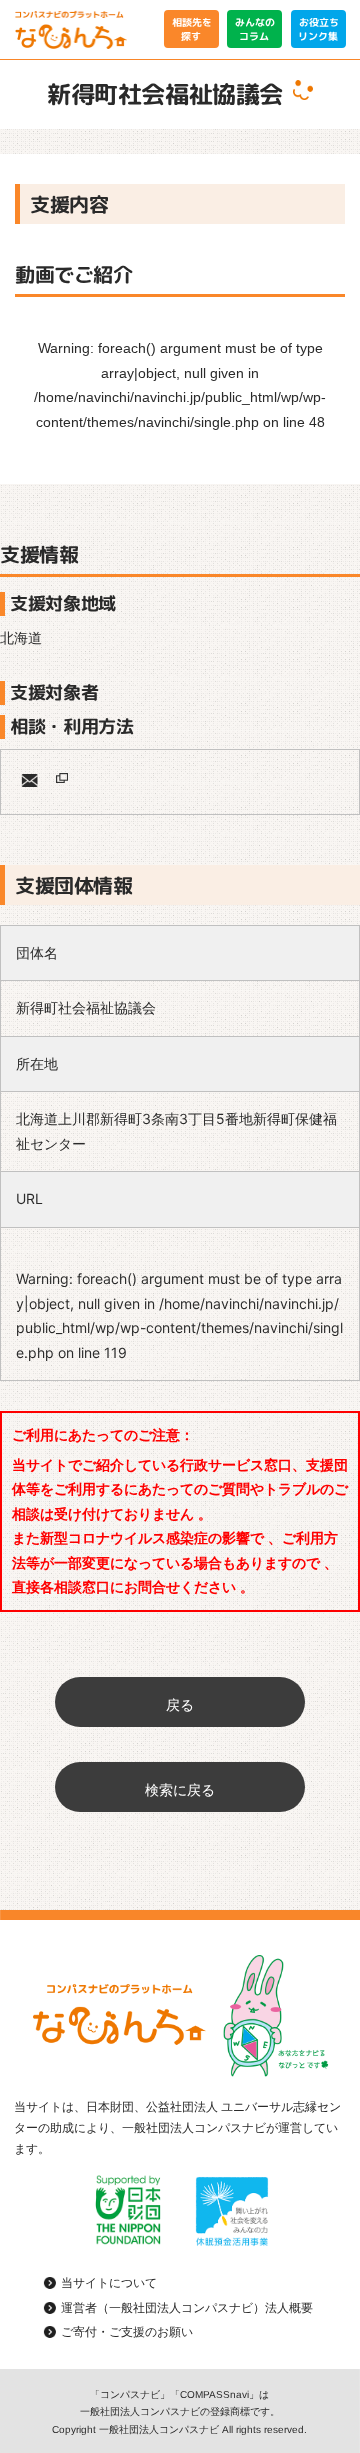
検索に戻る (180, 1789)
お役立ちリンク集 (318, 29)
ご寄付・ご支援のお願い (127, 2332)
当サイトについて (109, 2283)
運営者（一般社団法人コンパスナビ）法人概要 (187, 2307)
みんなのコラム (255, 29)
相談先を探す (191, 29)
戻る (180, 1704)
